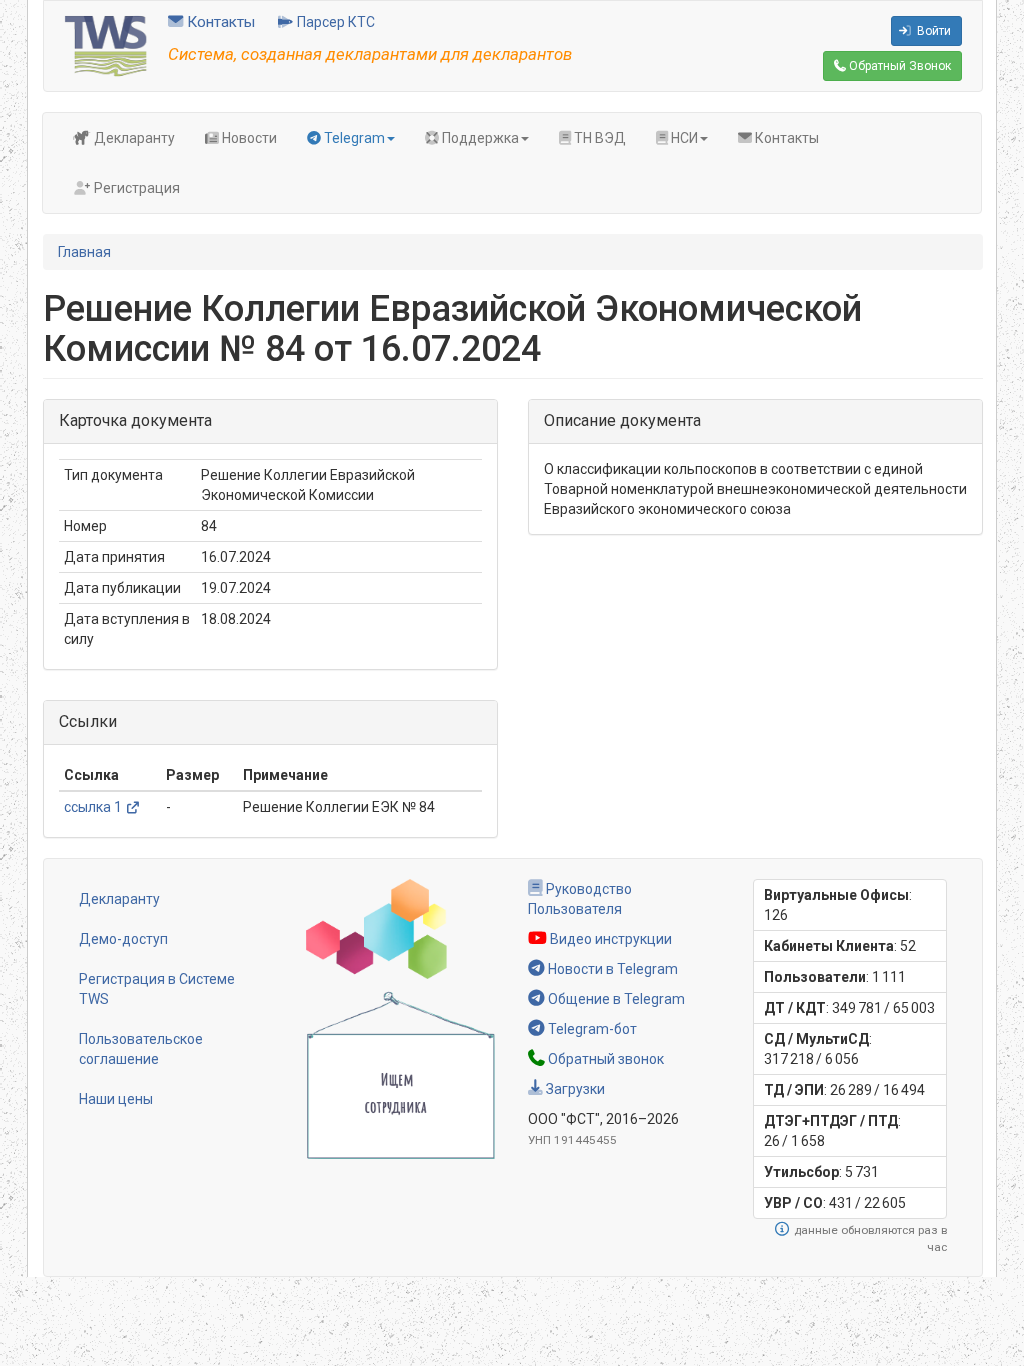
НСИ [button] (683, 138)
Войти (932, 31)
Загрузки (574, 1089)
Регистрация (135, 188)
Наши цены (116, 1099)
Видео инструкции (609, 939)
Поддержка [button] (479, 138)
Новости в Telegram (611, 969)
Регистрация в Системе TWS (157, 989)
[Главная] (106, 45)
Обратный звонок (604, 1059)
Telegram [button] (353, 138)
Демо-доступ (123, 939)
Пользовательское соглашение (141, 1049)
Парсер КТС (334, 22)
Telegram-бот (591, 1029)
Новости (248, 138)
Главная (84, 252)
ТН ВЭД (598, 138)
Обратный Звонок (898, 66)
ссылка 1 (93, 807)
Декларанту (133, 138)
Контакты (219, 22)
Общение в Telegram (615, 999)
